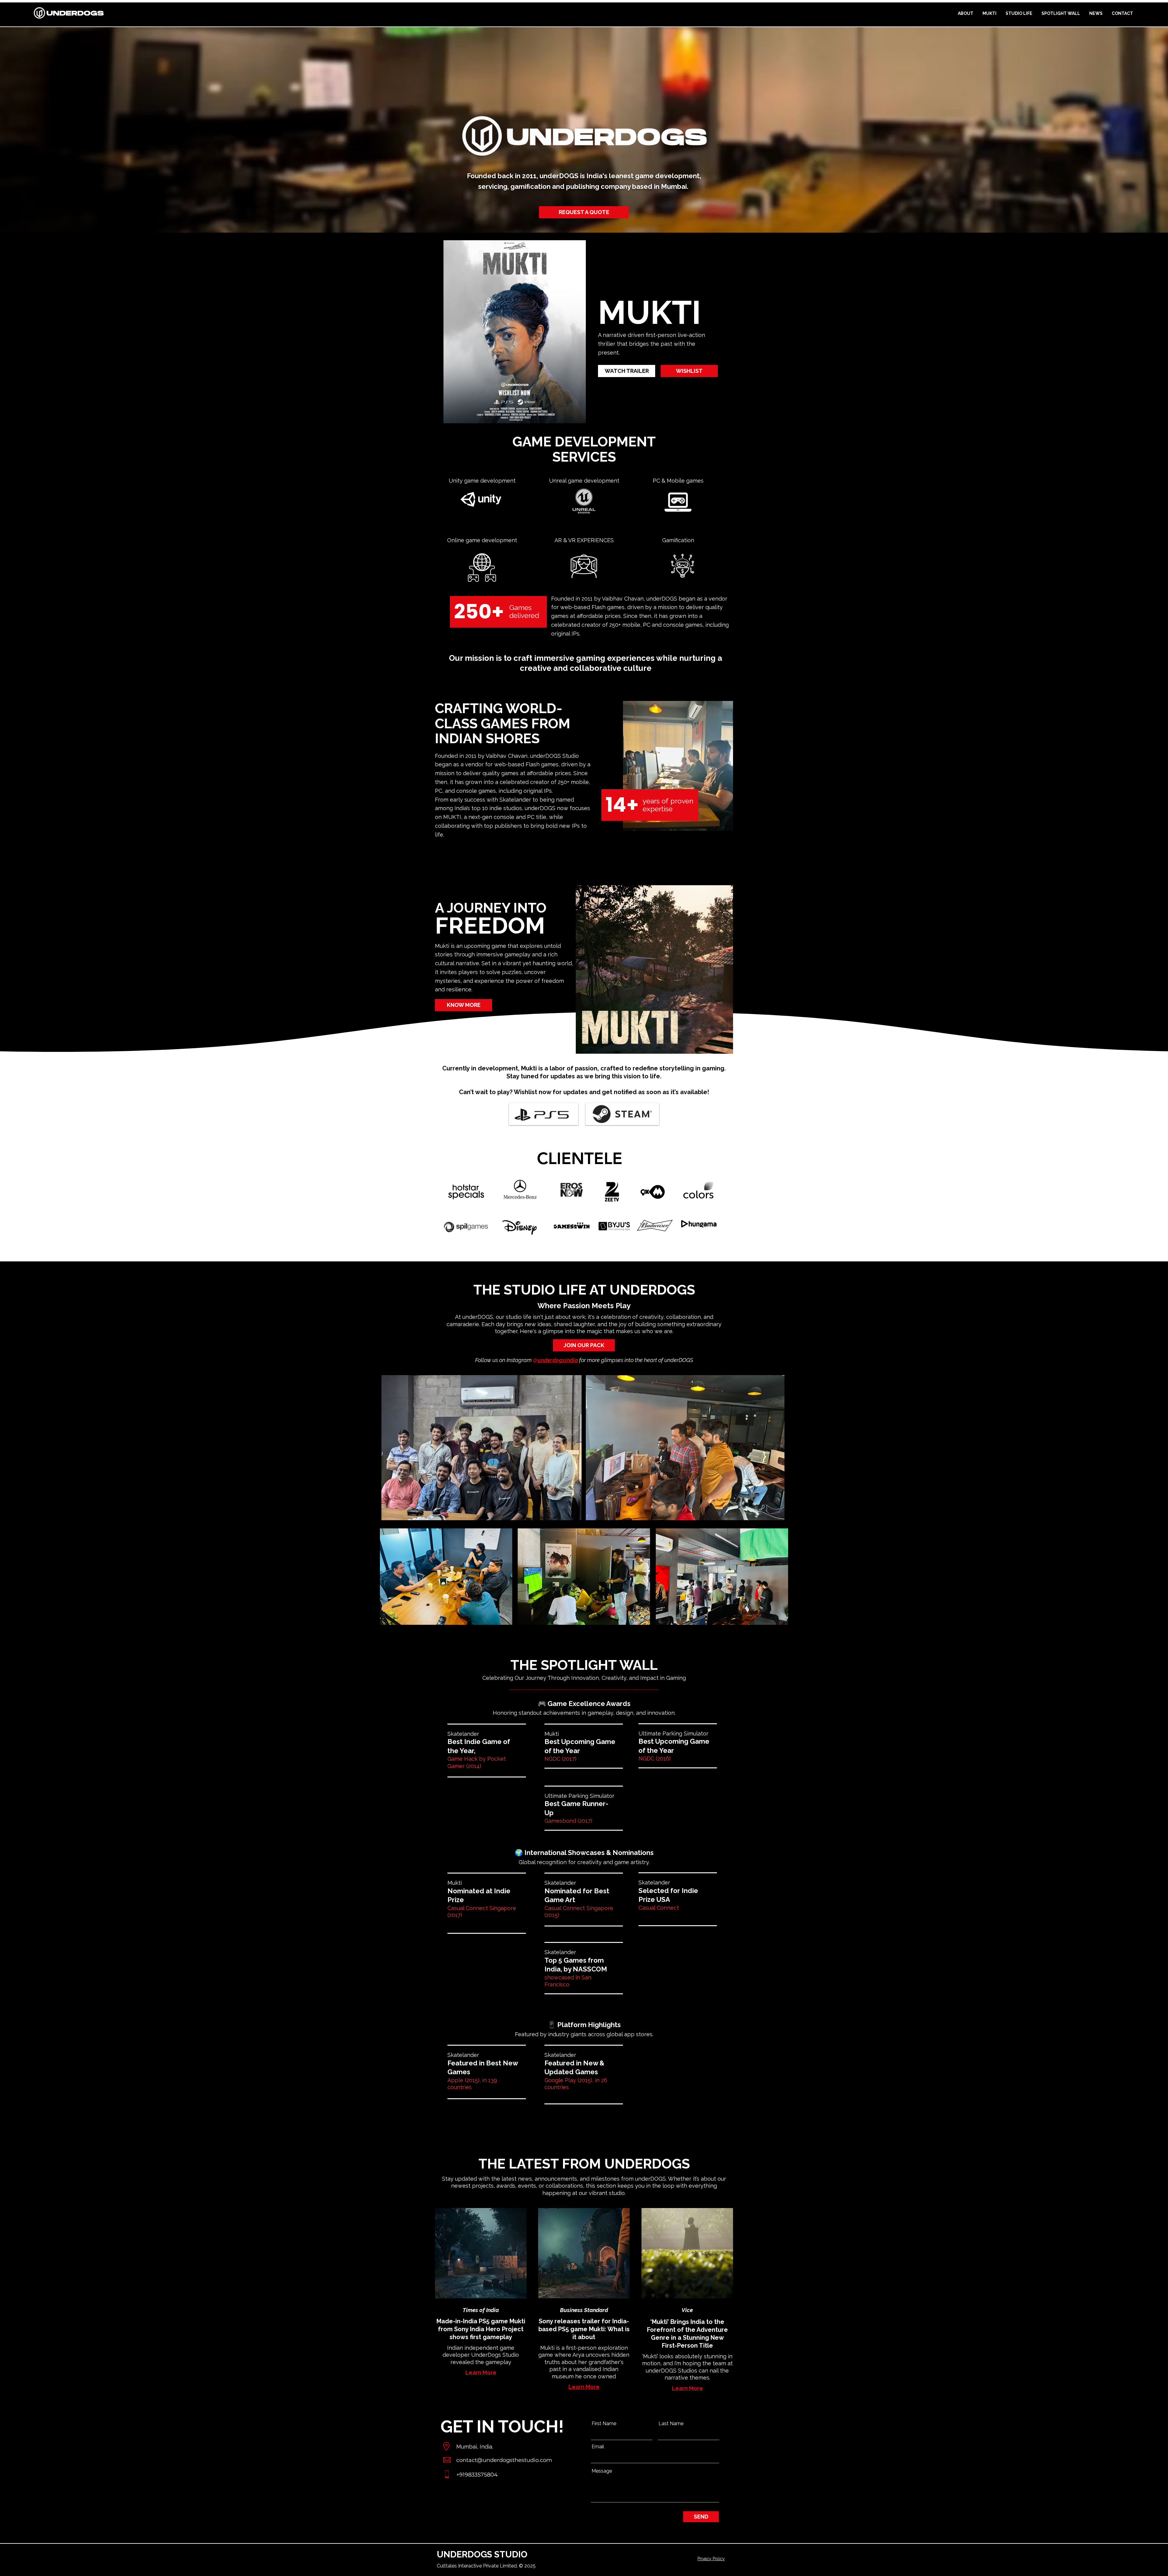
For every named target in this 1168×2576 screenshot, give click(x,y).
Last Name (671, 2424)
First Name (604, 2424)
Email (598, 2447)
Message (602, 2471)
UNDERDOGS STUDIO (482, 2554)
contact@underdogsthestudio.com (504, 2460)
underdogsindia (558, 1360)
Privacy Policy (711, 2559)
